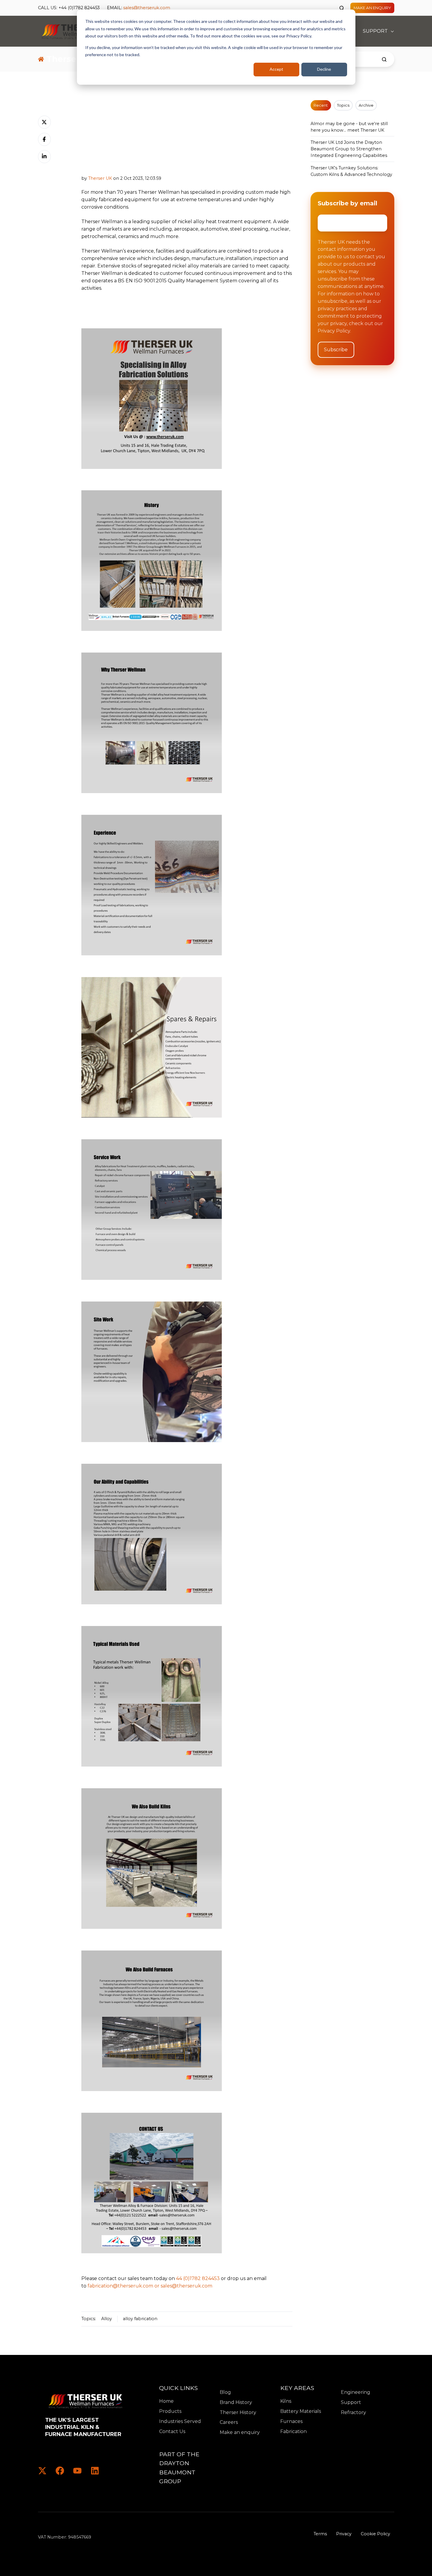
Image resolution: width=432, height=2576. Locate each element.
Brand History (236, 2402)
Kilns (286, 2401)
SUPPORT (375, 31)
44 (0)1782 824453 (198, 2278)
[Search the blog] (384, 59)
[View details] (42, 2471)
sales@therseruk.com (147, 8)
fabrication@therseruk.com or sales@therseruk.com (150, 2286)
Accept (276, 69)
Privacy (344, 2534)
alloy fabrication (140, 2319)
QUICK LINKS (178, 2388)
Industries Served (180, 2421)
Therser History (238, 2412)
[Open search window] (342, 8)
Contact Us (172, 2431)
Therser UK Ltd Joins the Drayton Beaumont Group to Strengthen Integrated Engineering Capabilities (349, 149)
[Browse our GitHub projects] (77, 2471)
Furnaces (291, 2421)
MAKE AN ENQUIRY (372, 8)
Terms (320, 2534)
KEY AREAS (297, 2388)
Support (351, 2402)
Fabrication (293, 2431)
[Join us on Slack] (60, 2471)
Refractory (353, 2412)
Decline (324, 69)
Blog (225, 2392)
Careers (229, 2422)
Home (166, 2401)
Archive (366, 105)
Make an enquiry (240, 2432)
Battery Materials (301, 2411)
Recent (321, 105)
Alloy (107, 2319)
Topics (343, 105)
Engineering (356, 2392)
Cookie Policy (375, 2534)
